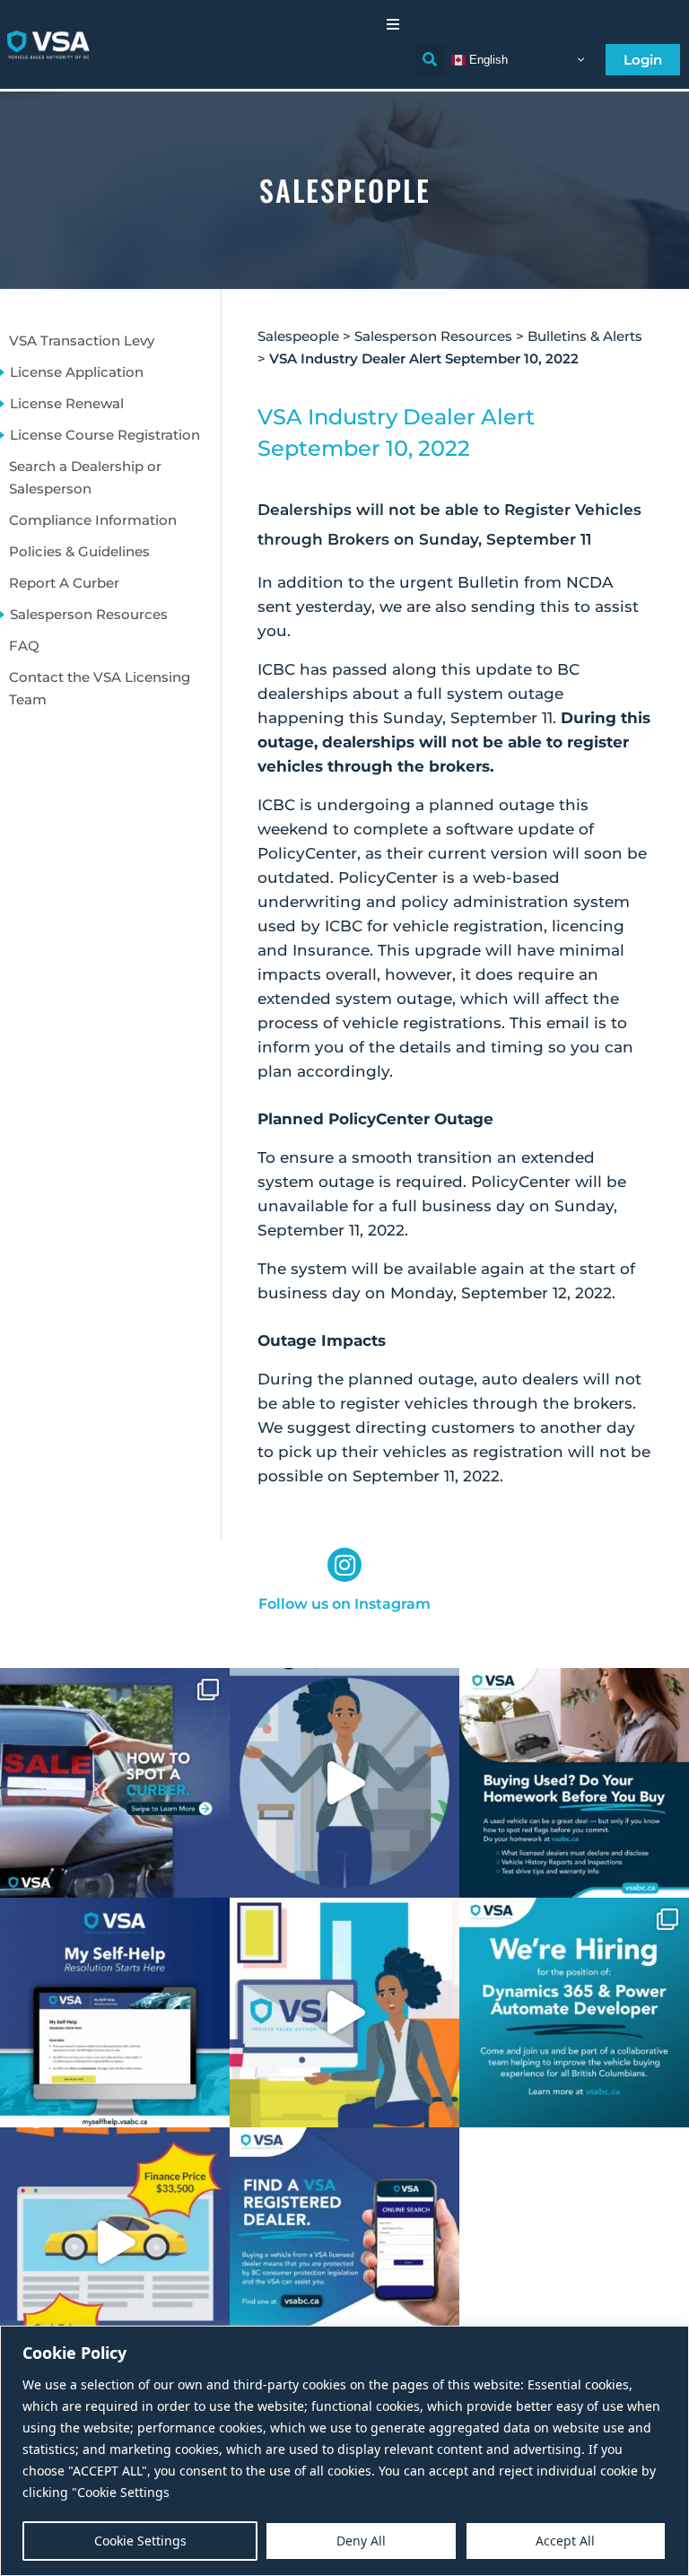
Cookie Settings (140, 2541)
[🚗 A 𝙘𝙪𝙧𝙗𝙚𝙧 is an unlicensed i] (115, 1783)
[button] (393, 24)
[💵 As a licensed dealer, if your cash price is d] (115, 2242)
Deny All (361, 2541)
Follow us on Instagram (344, 1604)
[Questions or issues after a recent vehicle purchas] (115, 2013)
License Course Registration (105, 435)
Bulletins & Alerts (585, 336)
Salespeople (298, 336)
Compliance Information (93, 520)
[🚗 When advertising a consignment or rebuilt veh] (344, 1783)
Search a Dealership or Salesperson (85, 477)
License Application (77, 372)
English (487, 59)
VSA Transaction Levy (82, 341)
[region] (344, 2451)
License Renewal (67, 403)
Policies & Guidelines (79, 551)
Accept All (565, 2541)
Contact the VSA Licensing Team (100, 688)
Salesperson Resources (89, 614)
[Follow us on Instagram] (344, 1565)
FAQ (24, 646)
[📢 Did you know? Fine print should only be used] (344, 2013)
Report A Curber (64, 583)
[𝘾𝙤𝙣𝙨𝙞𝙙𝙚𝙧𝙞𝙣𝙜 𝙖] (574, 1783)
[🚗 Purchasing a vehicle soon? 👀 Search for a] (344, 2242)
